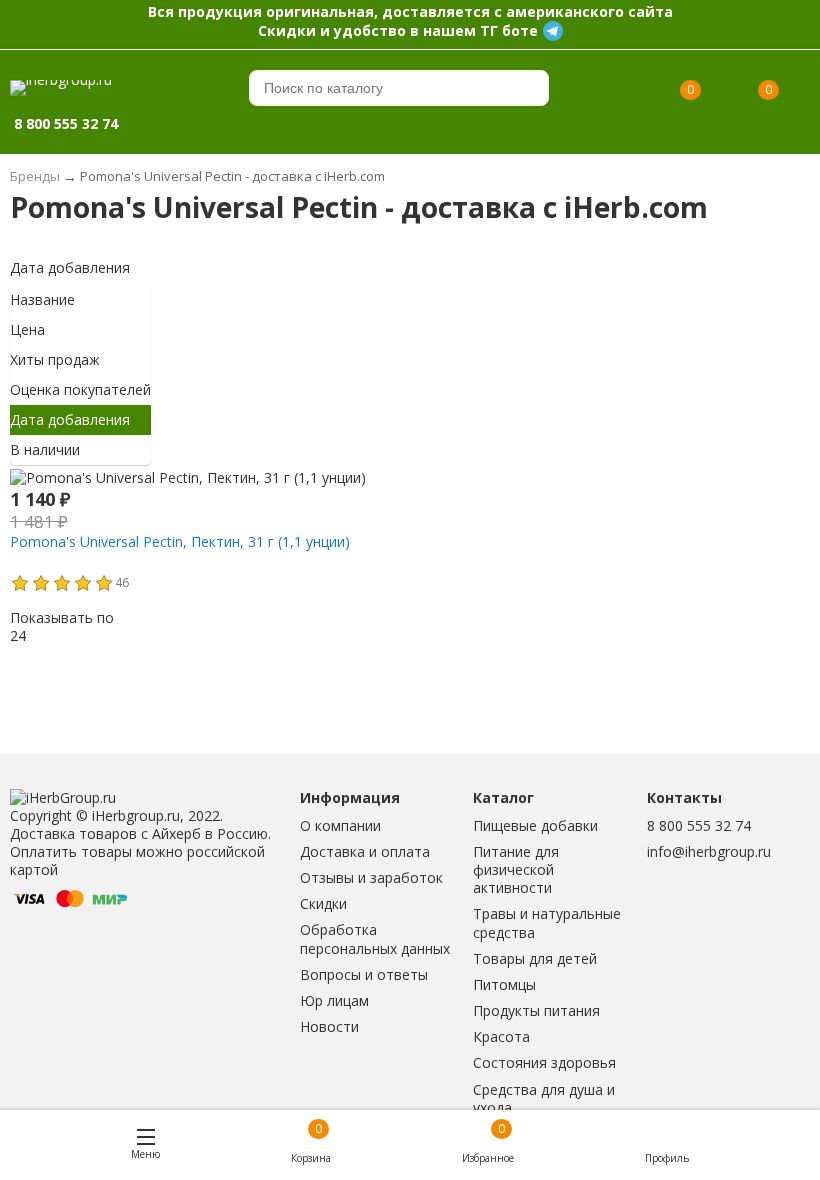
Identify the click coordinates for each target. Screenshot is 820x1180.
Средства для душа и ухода (544, 1098)
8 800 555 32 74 (699, 825)
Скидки (323, 903)
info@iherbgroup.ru (709, 851)
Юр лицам (334, 1000)
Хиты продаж (55, 359)
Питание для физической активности (516, 869)
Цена (27, 329)
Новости (329, 1026)
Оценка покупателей (80, 389)
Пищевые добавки (535, 825)
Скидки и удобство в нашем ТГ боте (398, 30)
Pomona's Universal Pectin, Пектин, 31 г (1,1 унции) (180, 541)
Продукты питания (536, 1010)
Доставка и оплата (365, 851)
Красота (501, 1036)
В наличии (45, 449)
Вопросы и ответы (364, 974)
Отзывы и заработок (371, 877)
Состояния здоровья (544, 1062)
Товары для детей (535, 958)
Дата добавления (70, 267)
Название (42, 299)
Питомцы (504, 984)
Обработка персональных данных (375, 938)
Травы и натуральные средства (547, 922)
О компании (340, 825)
